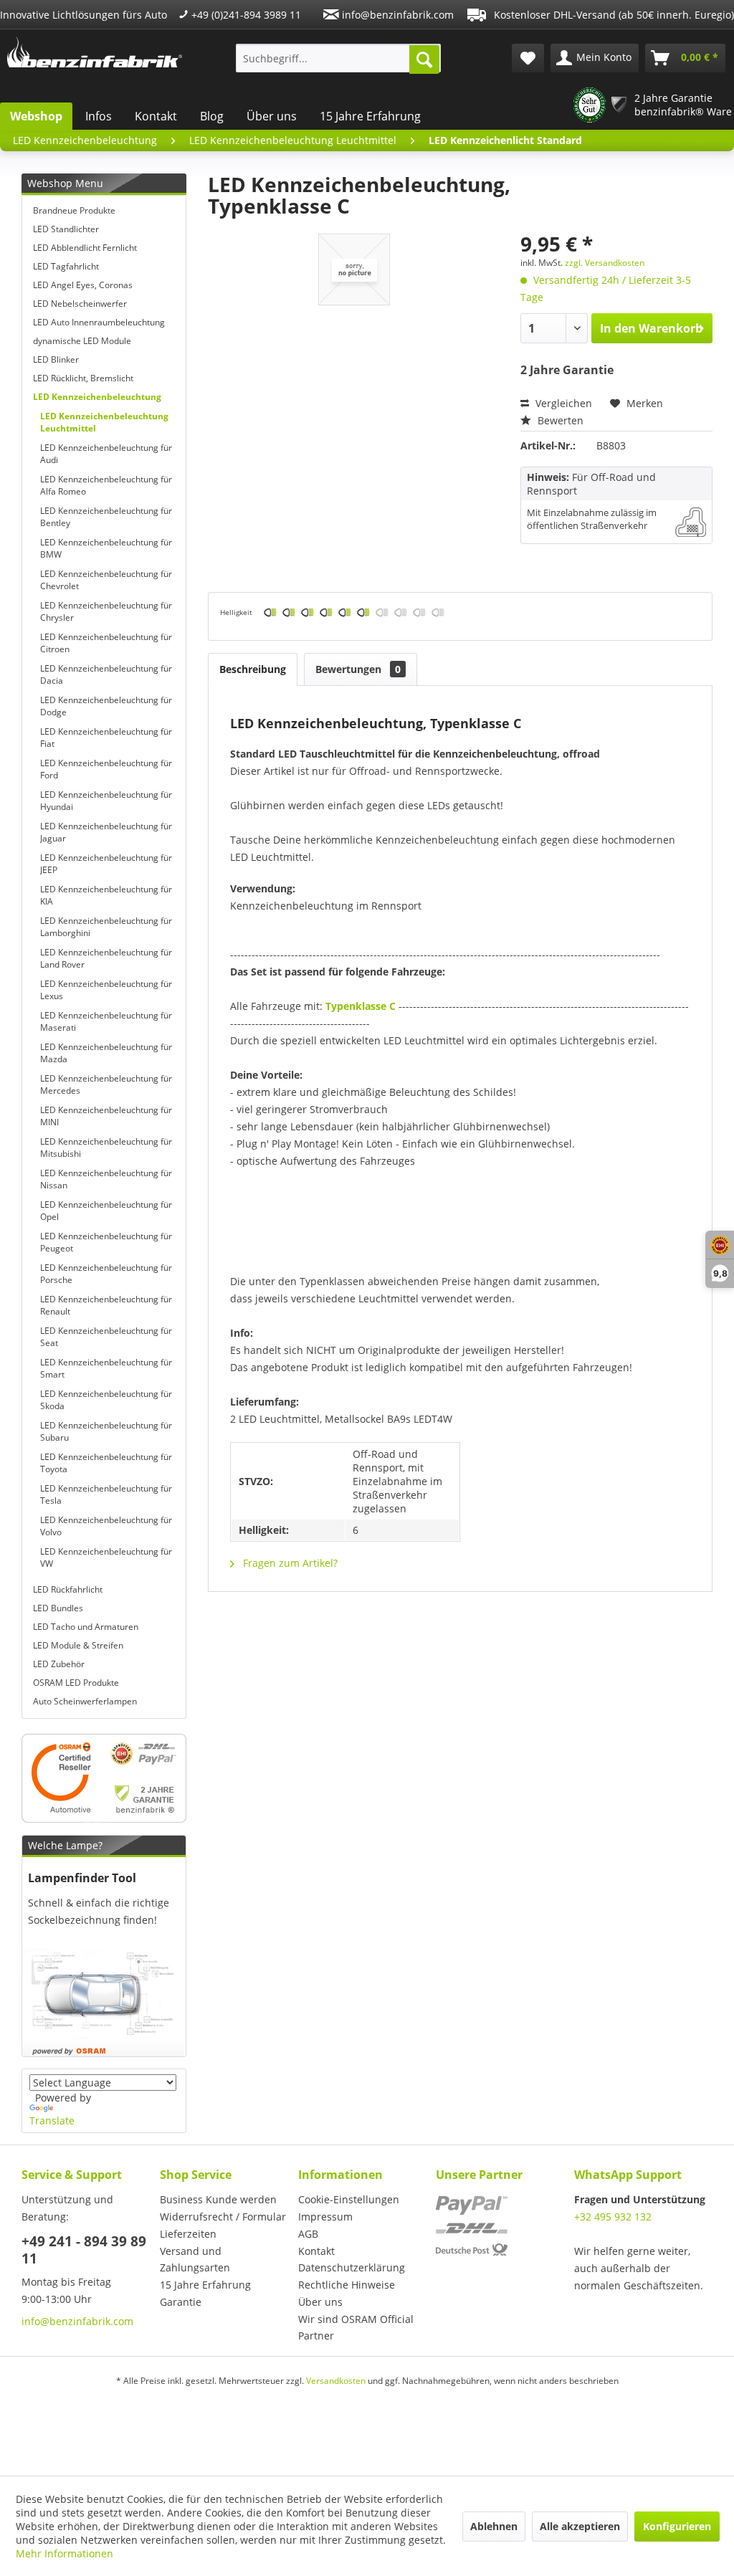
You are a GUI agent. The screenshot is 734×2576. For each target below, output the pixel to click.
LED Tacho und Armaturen (86, 1627)
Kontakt (156, 116)
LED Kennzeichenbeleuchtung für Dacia (106, 674)
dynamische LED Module (82, 341)
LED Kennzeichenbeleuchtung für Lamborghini (106, 927)
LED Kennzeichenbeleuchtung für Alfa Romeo (106, 485)
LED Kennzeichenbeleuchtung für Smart (106, 1368)
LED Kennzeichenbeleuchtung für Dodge (106, 706)
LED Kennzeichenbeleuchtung (97, 397)
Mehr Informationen (65, 2553)
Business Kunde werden (218, 2199)
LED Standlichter (66, 229)
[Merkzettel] (528, 58)
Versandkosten (336, 2381)
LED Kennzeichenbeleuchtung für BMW (106, 548)
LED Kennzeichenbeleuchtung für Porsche (106, 1274)
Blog (212, 116)
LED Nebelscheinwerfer (80, 304)
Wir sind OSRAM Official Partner (356, 2328)
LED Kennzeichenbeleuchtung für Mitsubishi (106, 1148)
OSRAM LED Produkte (76, 1683)
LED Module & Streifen (78, 1645)
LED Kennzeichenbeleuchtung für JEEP (106, 864)
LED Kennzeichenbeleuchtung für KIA (106, 895)
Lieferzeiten (188, 2234)
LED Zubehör (59, 1664)
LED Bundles (58, 1608)
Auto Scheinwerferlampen (85, 1701)
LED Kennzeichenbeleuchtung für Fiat (106, 738)
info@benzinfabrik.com (396, 15)
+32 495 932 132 (613, 2217)
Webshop (36, 116)
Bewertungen (358, 669)
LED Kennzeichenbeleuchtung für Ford (106, 769)
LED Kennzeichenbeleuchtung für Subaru (106, 1431)
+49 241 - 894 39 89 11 (84, 2250)
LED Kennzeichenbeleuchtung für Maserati (106, 1021)
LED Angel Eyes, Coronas (83, 285)
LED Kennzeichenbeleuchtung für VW (106, 1557)
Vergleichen (562, 403)
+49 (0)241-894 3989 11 (245, 15)
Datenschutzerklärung (352, 2267)
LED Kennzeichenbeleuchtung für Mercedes (106, 1084)
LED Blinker (56, 359)
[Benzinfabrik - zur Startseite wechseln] (95, 54)
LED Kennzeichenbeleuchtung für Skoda (106, 1400)
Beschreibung (253, 669)
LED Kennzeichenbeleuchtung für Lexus (106, 990)
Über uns (272, 116)
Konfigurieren (677, 2526)
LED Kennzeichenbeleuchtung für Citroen (106, 643)
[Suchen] (424, 59)
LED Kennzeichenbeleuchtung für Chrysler (106, 611)
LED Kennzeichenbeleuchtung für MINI (106, 1116)
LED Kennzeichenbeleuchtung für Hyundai (106, 801)
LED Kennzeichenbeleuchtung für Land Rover (106, 958)
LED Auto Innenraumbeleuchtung (99, 322)
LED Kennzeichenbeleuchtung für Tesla (106, 1494)
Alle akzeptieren (580, 2526)
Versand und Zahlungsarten (195, 2260)
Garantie (181, 2302)
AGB (308, 2234)
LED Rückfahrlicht (68, 1589)
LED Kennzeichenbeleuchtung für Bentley (106, 517)
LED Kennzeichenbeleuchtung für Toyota (106, 1463)
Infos (99, 116)
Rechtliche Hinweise (347, 2285)
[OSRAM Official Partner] (104, 1778)
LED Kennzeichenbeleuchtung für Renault (106, 1305)
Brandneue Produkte (74, 210)
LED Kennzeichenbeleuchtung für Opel (106, 1211)
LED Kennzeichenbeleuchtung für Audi (106, 454)
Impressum (325, 2217)
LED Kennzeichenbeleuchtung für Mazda (106, 1053)
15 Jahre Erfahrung (370, 116)
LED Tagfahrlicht (66, 266)
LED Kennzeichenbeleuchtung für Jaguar (106, 832)
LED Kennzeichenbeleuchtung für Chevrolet (106, 580)
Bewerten (559, 420)
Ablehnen (494, 2526)
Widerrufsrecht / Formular (223, 2217)
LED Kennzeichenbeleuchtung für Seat (106, 1337)
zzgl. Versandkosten (605, 263)
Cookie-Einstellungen (349, 2199)
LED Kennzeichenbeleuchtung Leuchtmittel (104, 422)
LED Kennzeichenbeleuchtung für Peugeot (106, 1242)
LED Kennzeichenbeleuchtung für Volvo (106, 1526)
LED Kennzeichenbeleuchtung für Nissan (106, 1179)
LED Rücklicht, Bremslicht (83, 378)
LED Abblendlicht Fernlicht (85, 248)
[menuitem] (339, 58)
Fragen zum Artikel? (289, 1563)
